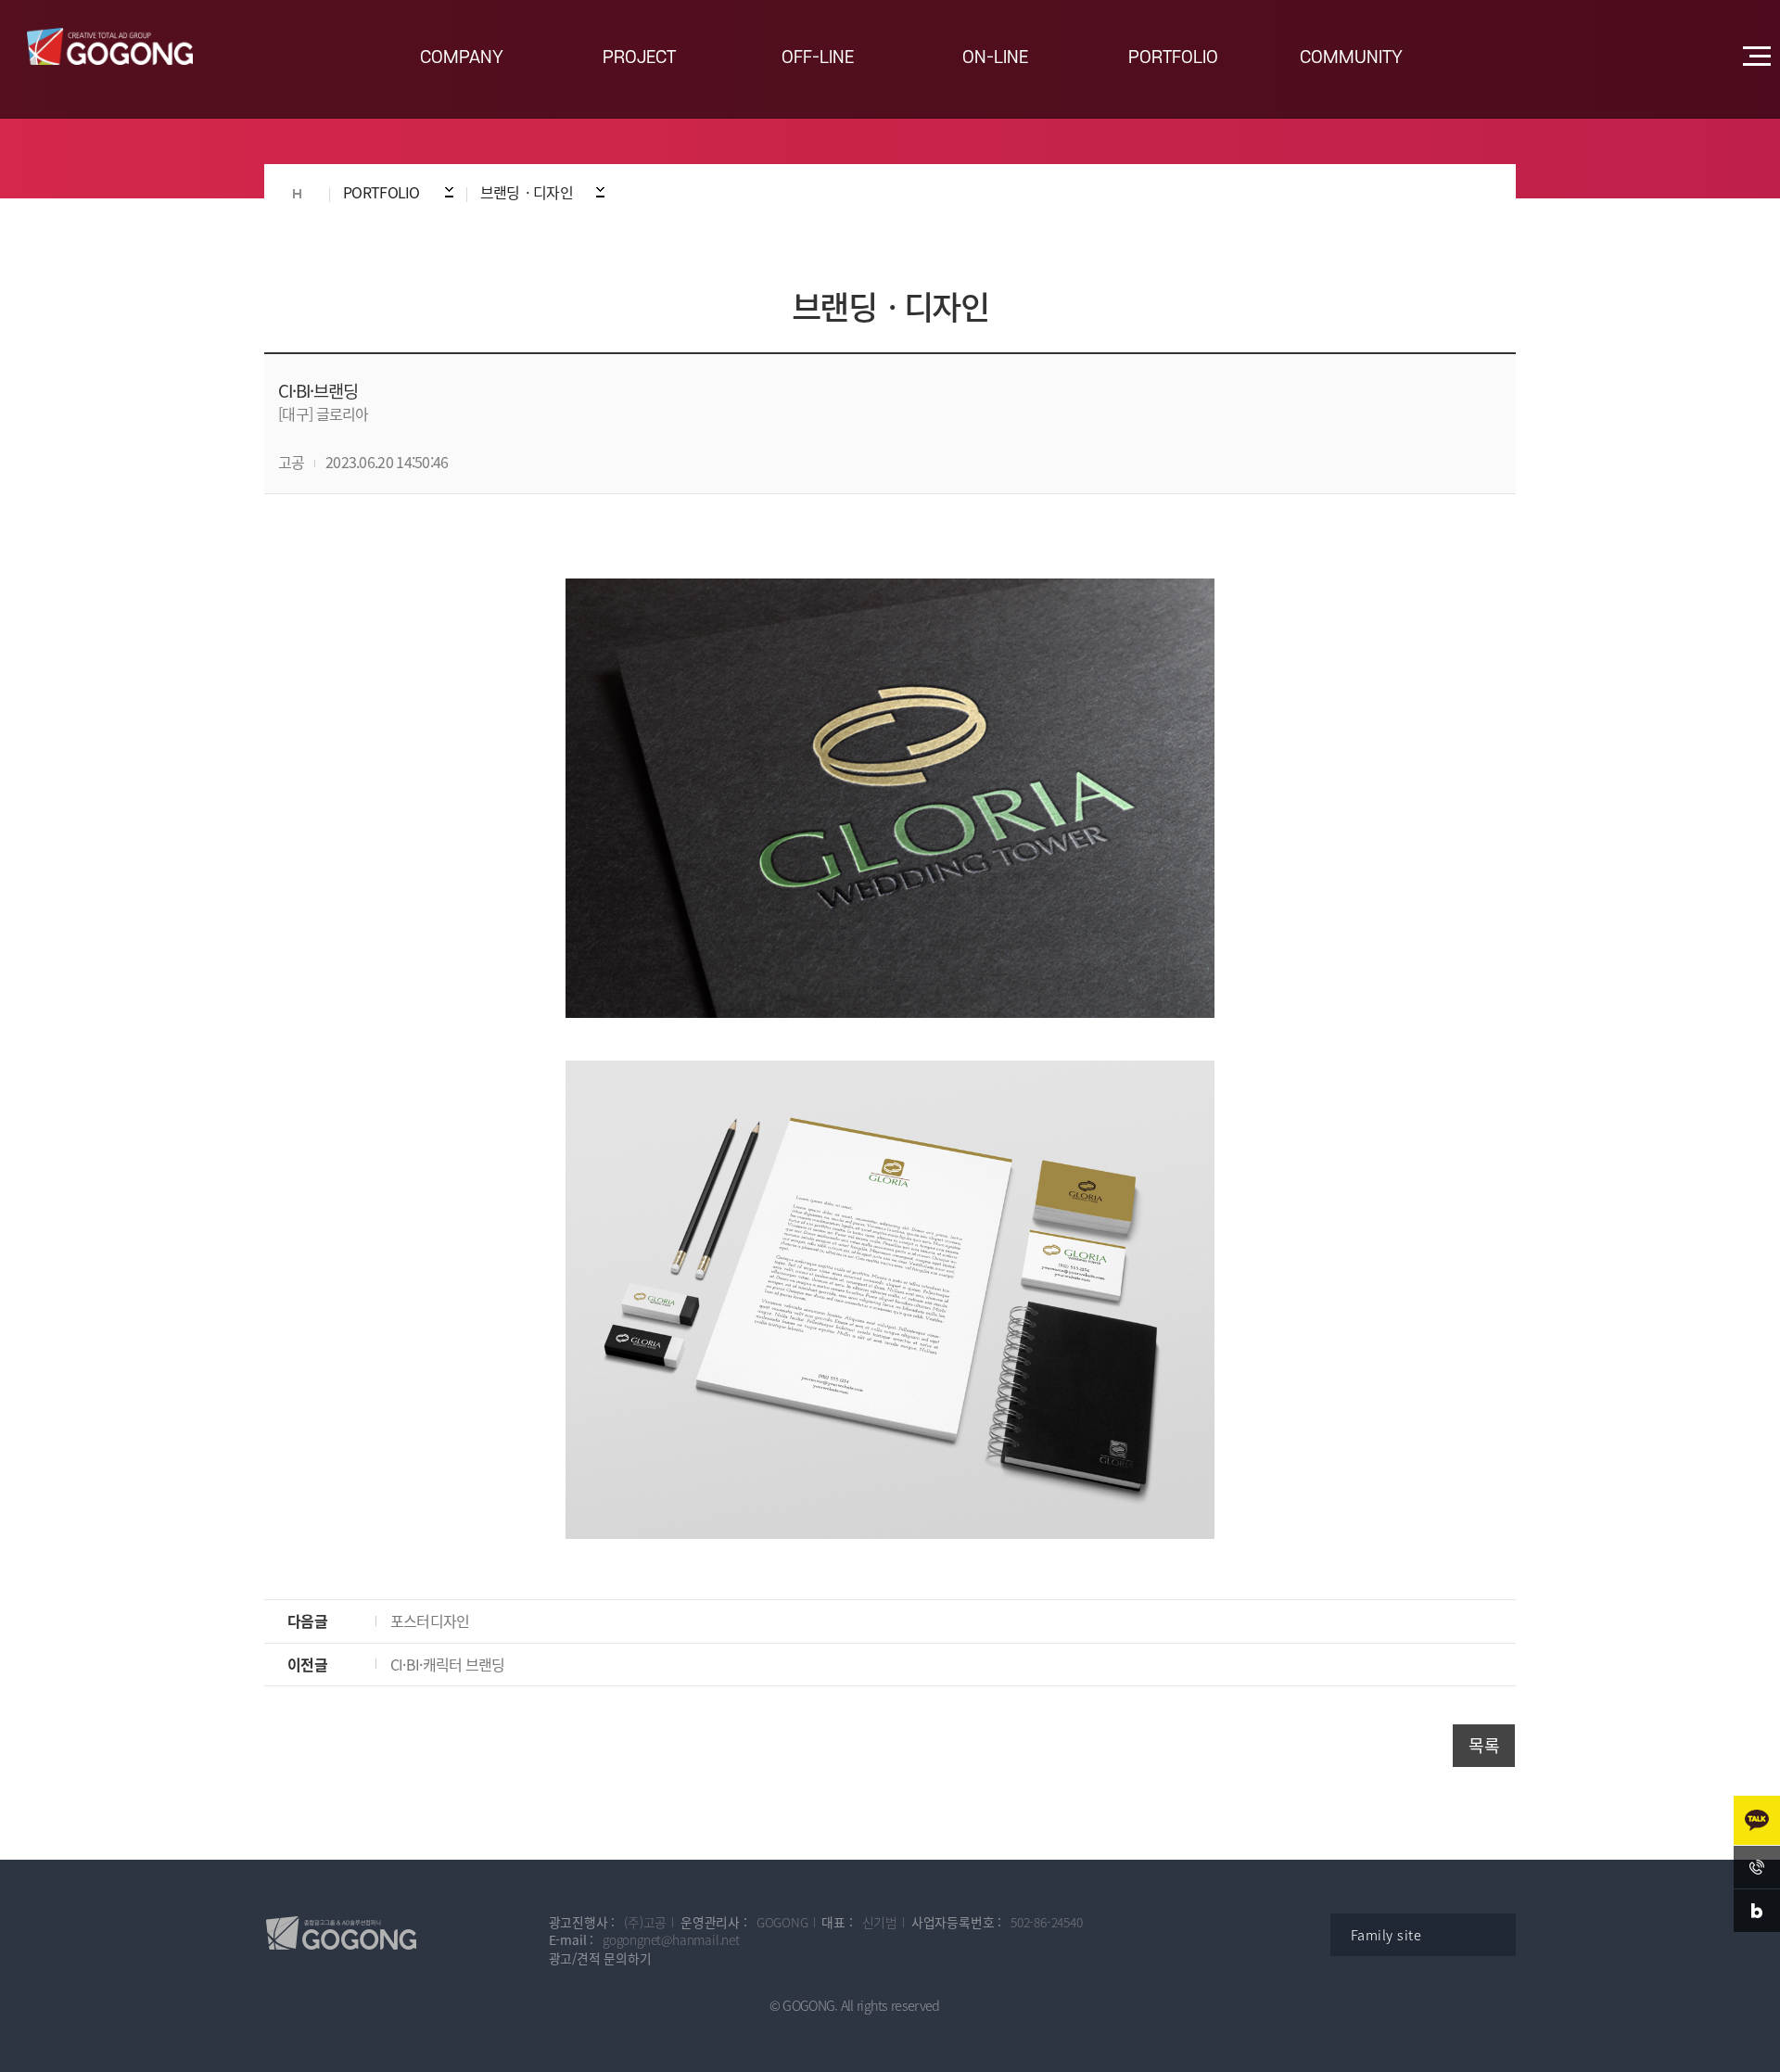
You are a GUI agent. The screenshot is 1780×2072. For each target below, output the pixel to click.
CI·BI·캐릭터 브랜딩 (448, 1664)
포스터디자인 (430, 1621)
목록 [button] (1484, 1745)
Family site (1386, 1935)
